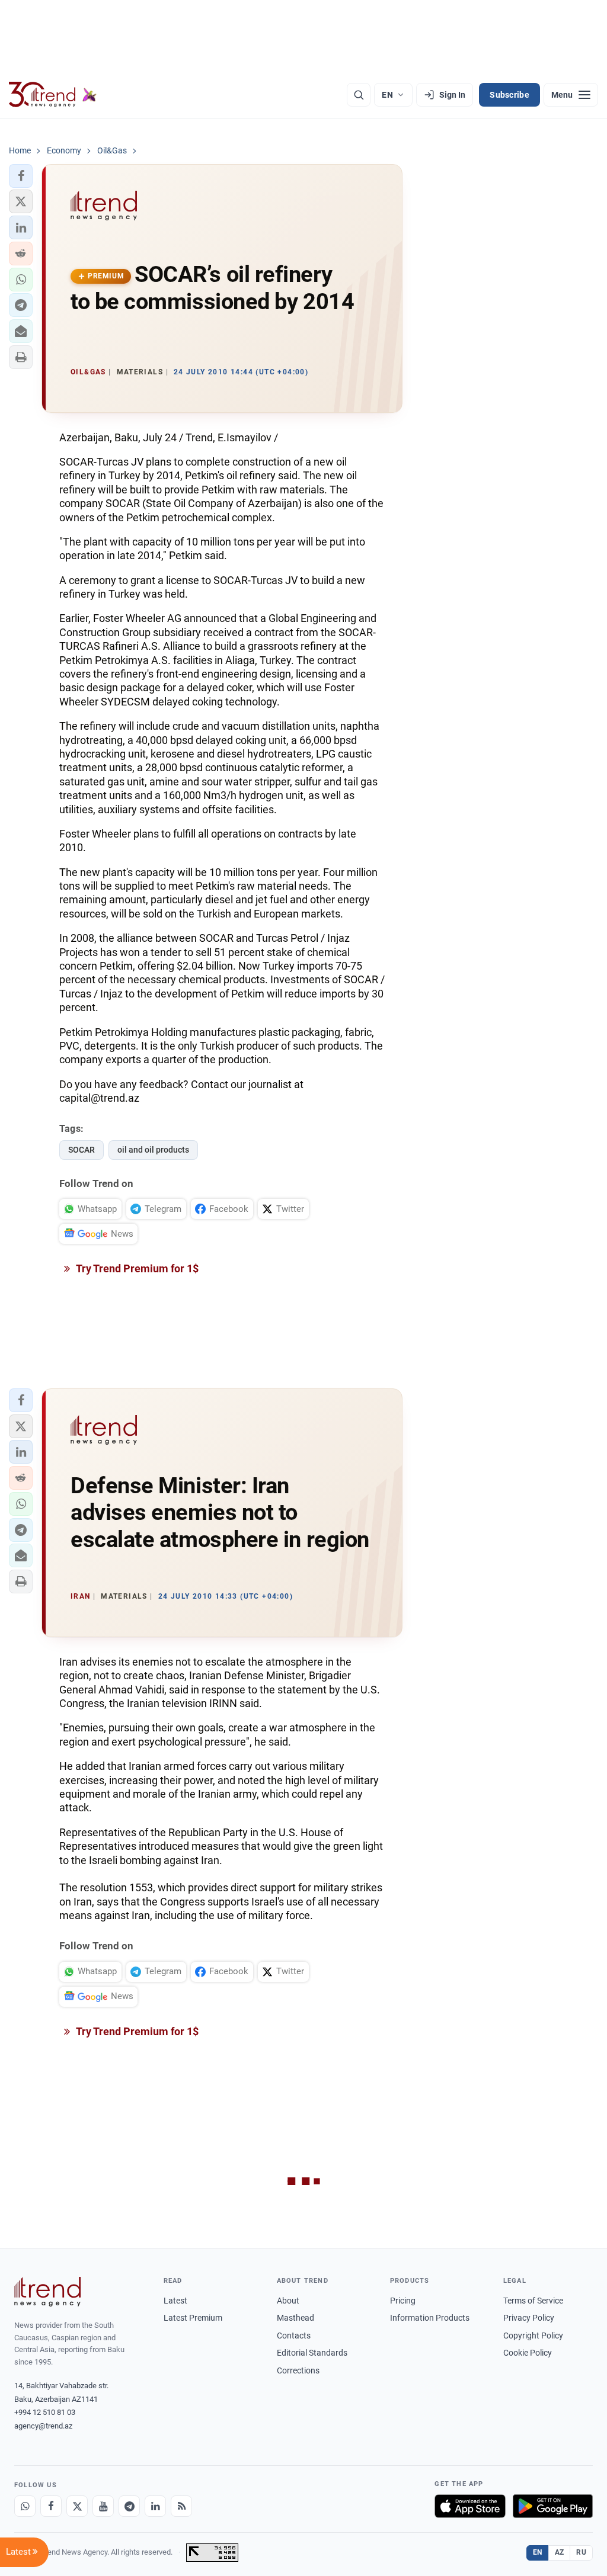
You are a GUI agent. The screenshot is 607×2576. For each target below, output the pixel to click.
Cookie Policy (528, 2353)
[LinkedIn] (155, 2506)
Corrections (298, 2370)
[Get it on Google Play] (553, 2506)
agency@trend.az (43, 2426)
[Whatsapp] (25, 2506)
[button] (21, 176)
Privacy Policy (529, 2318)
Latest (175, 2301)
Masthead (295, 2318)
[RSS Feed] (181, 2506)
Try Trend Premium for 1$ (136, 1268)
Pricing (403, 2301)
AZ (560, 2552)
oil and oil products (153, 1150)
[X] (77, 2506)
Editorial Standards (312, 2353)
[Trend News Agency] (47, 2292)
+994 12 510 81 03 (45, 2412)
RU (581, 2552)
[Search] (359, 95)
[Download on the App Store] (470, 2506)
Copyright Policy (533, 2336)
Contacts (294, 2336)
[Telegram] (129, 2506)
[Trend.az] (53, 95)
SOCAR (82, 1150)
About (288, 2301)
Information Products (430, 2318)
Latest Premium (193, 2318)
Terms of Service (533, 2301)
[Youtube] (103, 2506)
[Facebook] (51, 2506)
